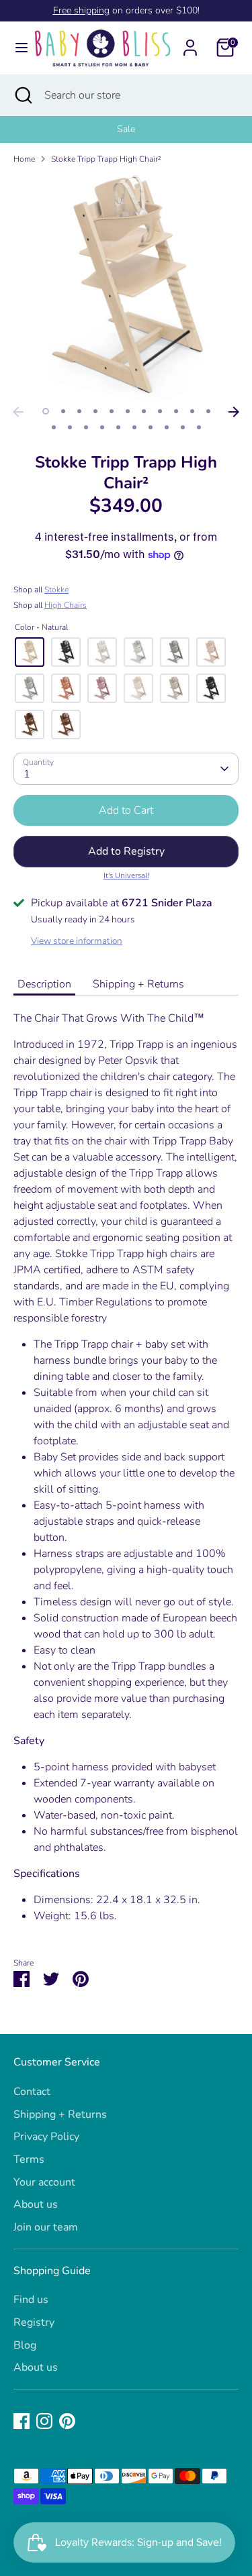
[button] (126, 851)
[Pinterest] (67, 2421)
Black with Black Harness (211, 688)
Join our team (46, 2227)
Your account (44, 2182)
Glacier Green (30, 688)
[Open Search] (22, 95)
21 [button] (199, 427)
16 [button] (118, 427)
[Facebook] (22, 2421)
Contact (32, 2092)
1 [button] (46, 411)
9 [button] (176, 411)
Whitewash (102, 652)
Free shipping (81, 10)
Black (66, 652)
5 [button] (112, 411)
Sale (126, 129)
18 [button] (151, 427)
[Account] (190, 42)
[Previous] (18, 412)
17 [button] (134, 427)
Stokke (56, 590)
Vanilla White (138, 688)
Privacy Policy (46, 2137)
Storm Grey (175, 652)
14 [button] (86, 427)
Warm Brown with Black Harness (30, 724)
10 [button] (192, 411)
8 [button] (160, 411)
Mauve (102, 688)
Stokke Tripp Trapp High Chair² (106, 159)
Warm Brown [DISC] (66, 724)
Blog (25, 2345)
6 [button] (128, 411)
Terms (29, 2159)
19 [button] (167, 427)
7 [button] (144, 411)
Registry (34, 2322)
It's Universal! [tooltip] (126, 875)
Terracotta (66, 688)
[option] (126, 129)
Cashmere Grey (175, 688)
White (138, 652)
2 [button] (63, 411)
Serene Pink (211, 652)
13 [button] (70, 427)
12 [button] (54, 427)
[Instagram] (44, 2421)
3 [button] (79, 411)
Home (24, 159)
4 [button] (95, 411)
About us (36, 2204)
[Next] (234, 412)
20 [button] (183, 427)
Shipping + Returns (138, 984)
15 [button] (102, 427)
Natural (30, 652)
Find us (31, 2300)
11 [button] (208, 411)
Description (44, 984)
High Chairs (66, 605)
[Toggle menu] (16, 48)
